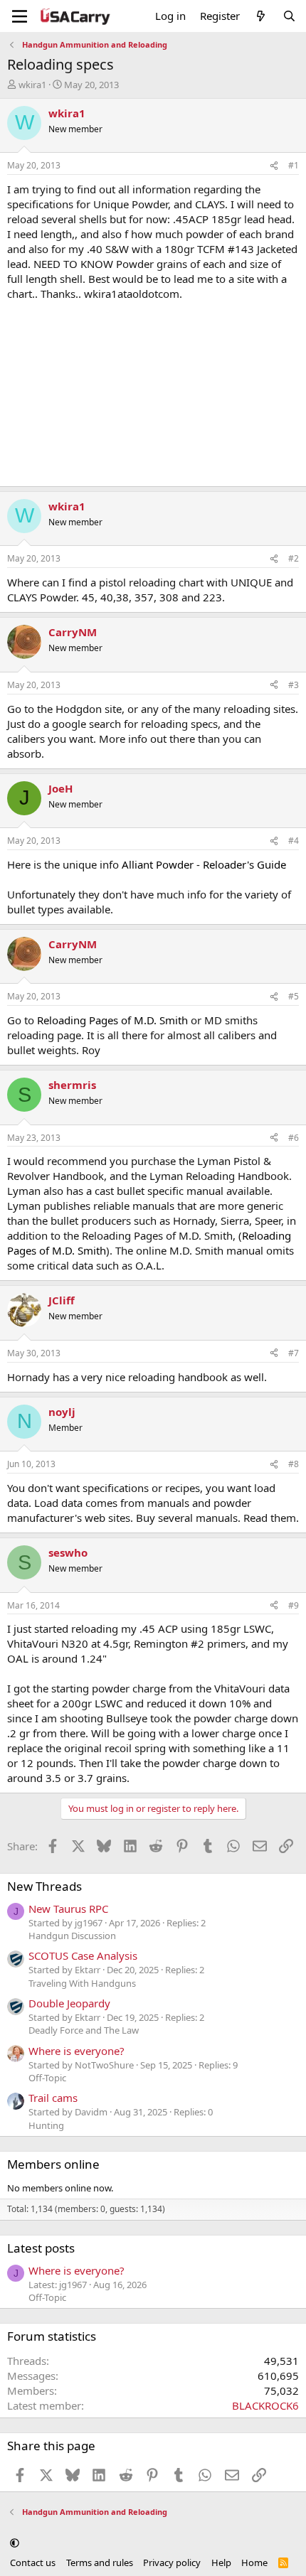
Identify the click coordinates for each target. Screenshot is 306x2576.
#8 (294, 1464)
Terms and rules (100, 2562)
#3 (294, 685)
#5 (294, 996)
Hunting (46, 2125)
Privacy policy (172, 2562)
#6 (294, 1138)
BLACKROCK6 (265, 2405)
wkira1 (32, 85)
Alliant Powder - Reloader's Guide (204, 864)
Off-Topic (47, 2078)
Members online (53, 2164)
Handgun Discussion (72, 1936)
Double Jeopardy (69, 2003)
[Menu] (20, 16)
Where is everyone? (76, 2051)
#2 (294, 558)
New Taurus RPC (68, 1909)
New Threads (44, 1886)
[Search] (289, 16)
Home (254, 2562)
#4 (294, 841)
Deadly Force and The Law (84, 2030)
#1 (294, 165)
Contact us (33, 2562)
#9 (294, 1605)
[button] (15, 2543)
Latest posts (41, 2248)
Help (221, 2562)
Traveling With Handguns (82, 1983)
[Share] (274, 166)
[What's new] (261, 16)
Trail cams (53, 2098)
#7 (294, 1353)
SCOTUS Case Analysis (83, 1955)
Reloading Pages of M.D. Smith (112, 1020)
